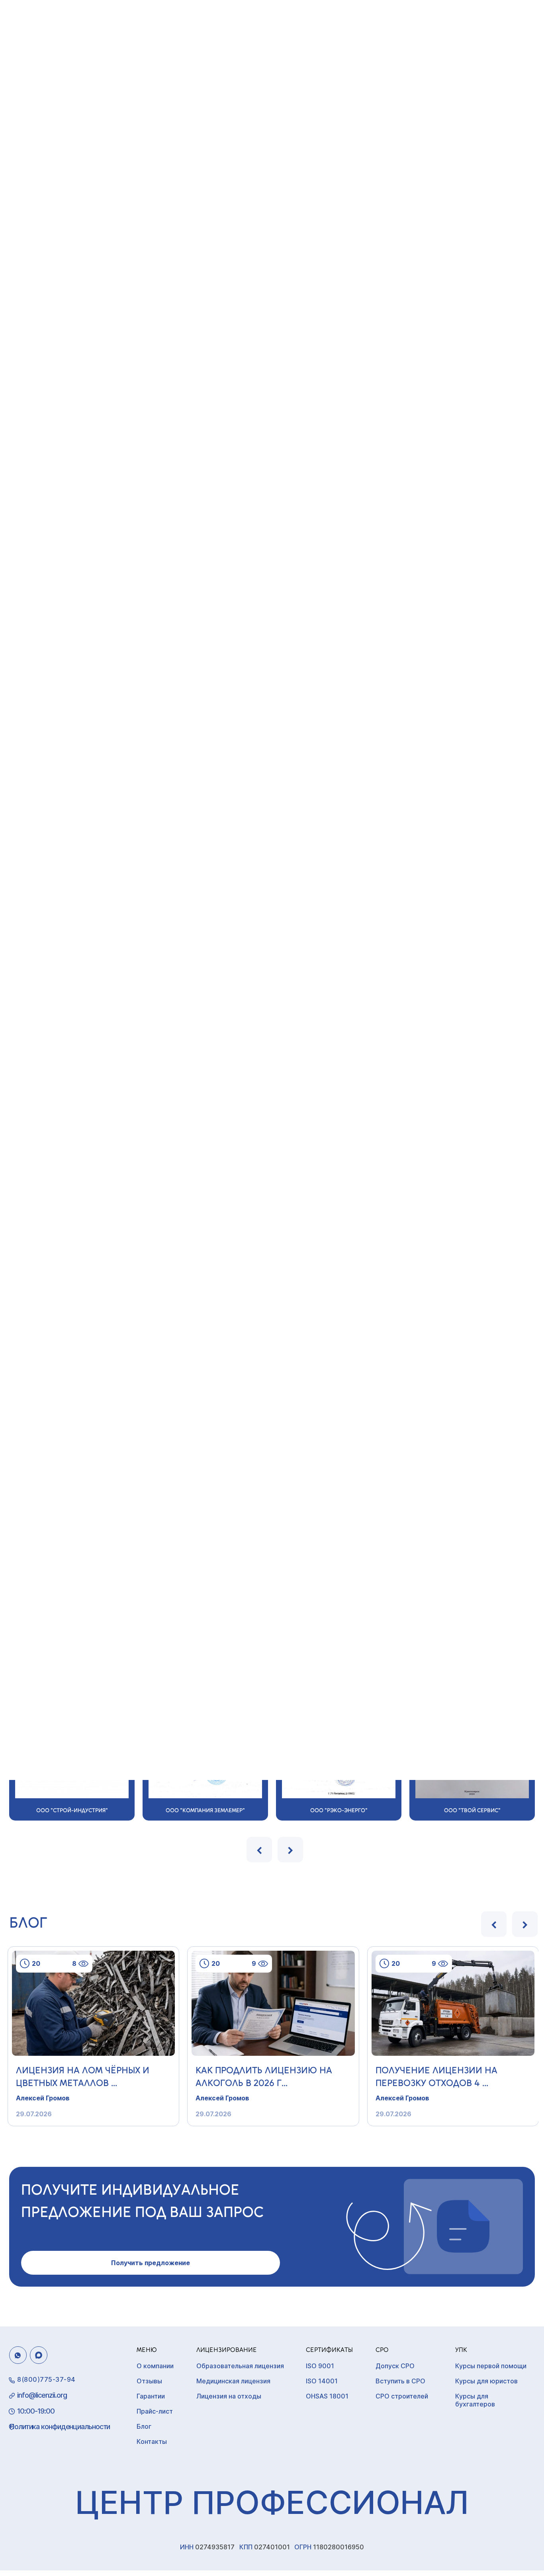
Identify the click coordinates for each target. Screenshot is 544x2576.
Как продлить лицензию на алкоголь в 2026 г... (264, 2076)
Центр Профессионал (272, 2502)
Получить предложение (151, 2263)
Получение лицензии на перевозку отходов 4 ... (436, 2076)
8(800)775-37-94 (46, 2379)
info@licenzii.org (42, 2395)
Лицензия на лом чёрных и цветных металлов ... (83, 2076)
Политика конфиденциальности (60, 2427)
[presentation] (259, 1850)
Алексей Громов (43, 2098)
